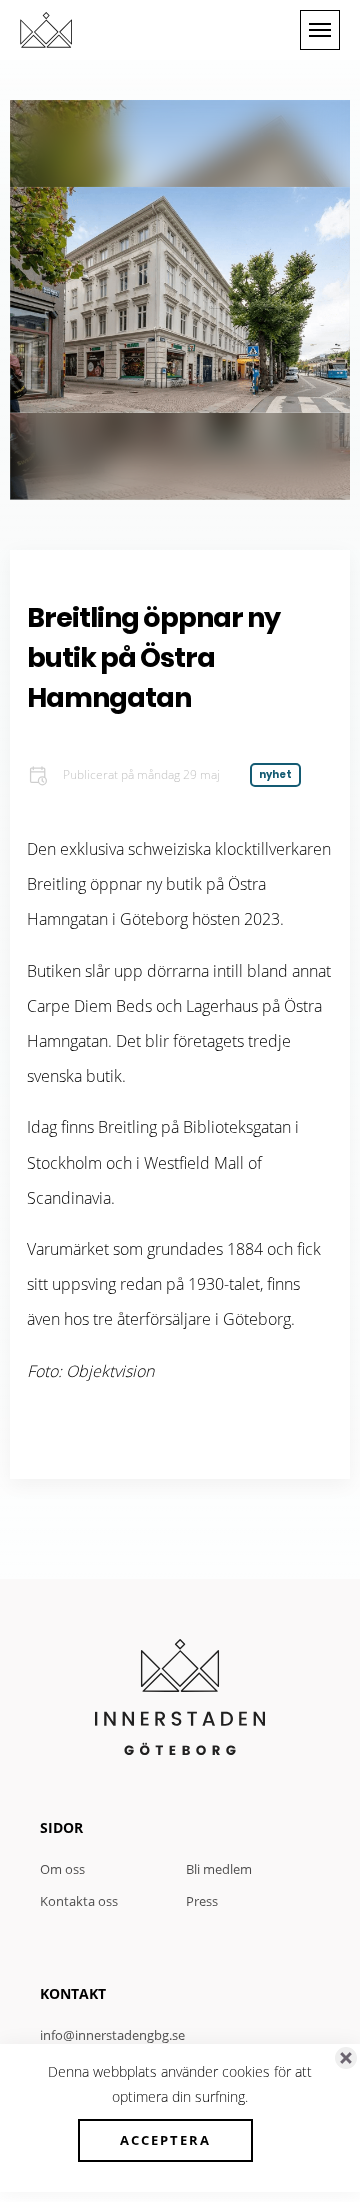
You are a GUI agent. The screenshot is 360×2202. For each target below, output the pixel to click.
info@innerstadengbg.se (112, 2035)
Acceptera (165, 2140)
